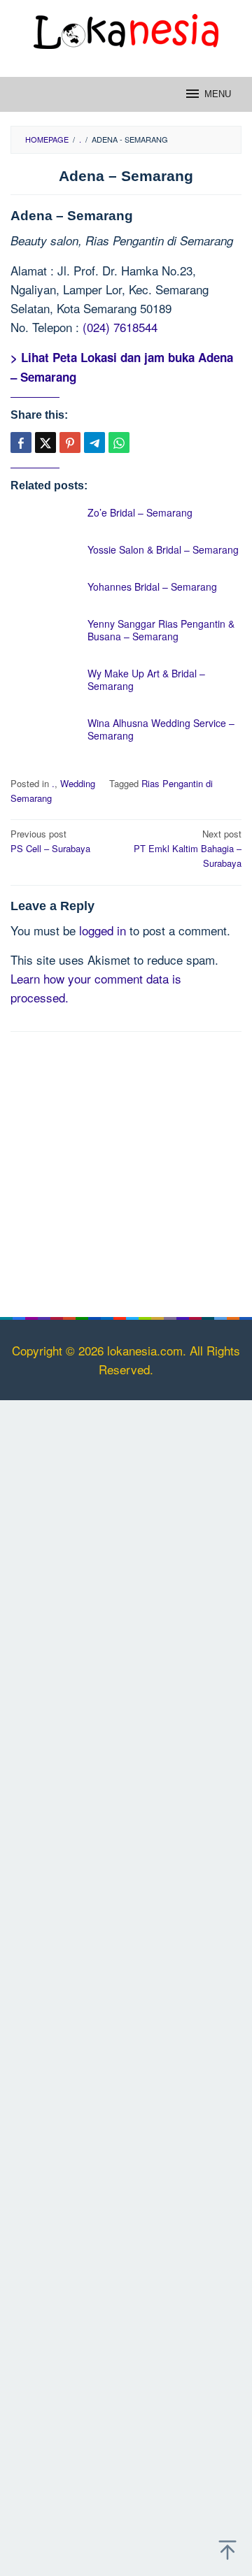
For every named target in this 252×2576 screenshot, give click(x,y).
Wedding (78, 783)
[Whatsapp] (119, 442)
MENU (218, 94)
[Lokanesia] (126, 29)
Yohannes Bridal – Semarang (152, 587)
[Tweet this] (45, 442)
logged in (103, 930)
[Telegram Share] (94, 442)
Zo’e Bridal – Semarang (140, 512)
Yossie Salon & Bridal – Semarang (163, 549)
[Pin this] (70, 442)
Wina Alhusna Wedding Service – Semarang (161, 729)
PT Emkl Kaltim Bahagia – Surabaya (188, 848)
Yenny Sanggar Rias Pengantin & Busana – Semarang (161, 630)
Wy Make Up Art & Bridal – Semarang (146, 679)
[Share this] (21, 442)
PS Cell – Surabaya (50, 841)
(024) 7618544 (120, 327)
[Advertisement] (126, 1172)
